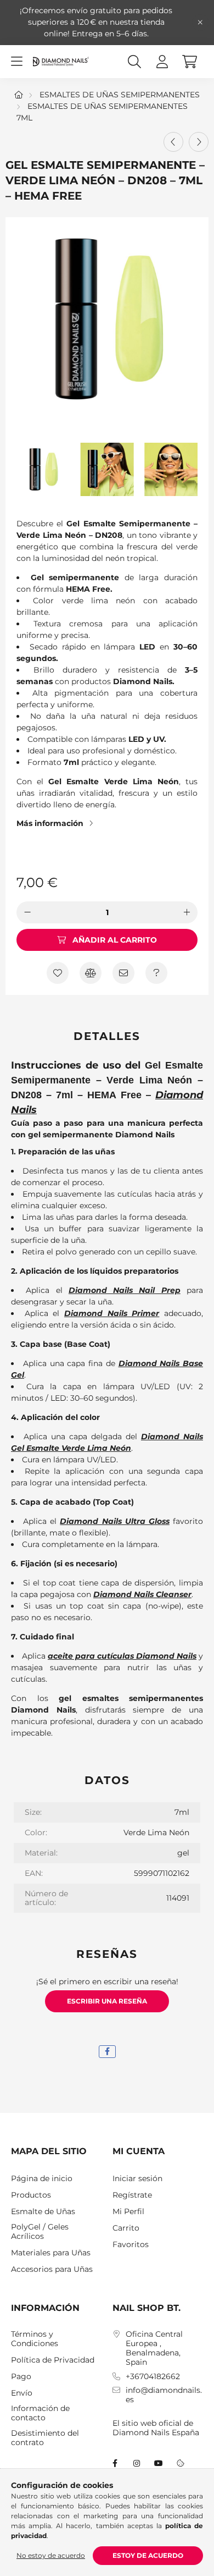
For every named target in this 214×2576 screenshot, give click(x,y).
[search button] (134, 62)
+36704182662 (153, 2377)
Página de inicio (42, 2179)
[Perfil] (162, 62)
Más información (50, 823)
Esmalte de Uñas (43, 2212)
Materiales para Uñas (51, 2253)
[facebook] (107, 2052)
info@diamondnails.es (164, 2395)
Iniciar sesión (137, 2179)
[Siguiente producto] (199, 142)
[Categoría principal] (19, 95)
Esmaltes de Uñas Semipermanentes (120, 95)
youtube (159, 2463)
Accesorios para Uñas (52, 2269)
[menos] (27, 912)
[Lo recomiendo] (123, 973)
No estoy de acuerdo (51, 2555)
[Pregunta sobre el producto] (156, 973)
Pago (21, 2377)
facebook (115, 2463)
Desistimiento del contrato (45, 2438)
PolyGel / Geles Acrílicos (40, 2232)
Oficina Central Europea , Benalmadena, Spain (154, 2348)
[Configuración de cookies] (181, 2463)
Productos (31, 2195)
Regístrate (132, 2195)
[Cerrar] (200, 23)
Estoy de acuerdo (148, 2555)
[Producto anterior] (173, 142)
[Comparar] (91, 973)
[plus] (187, 912)
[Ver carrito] (189, 62)
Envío (22, 2393)
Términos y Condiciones (35, 2339)
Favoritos (131, 2245)
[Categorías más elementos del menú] (16, 62)
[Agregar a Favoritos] (58, 973)
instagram (137, 2463)
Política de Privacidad (53, 2360)
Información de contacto (40, 2413)
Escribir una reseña (107, 2001)
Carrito (126, 2228)
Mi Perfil (128, 2212)
